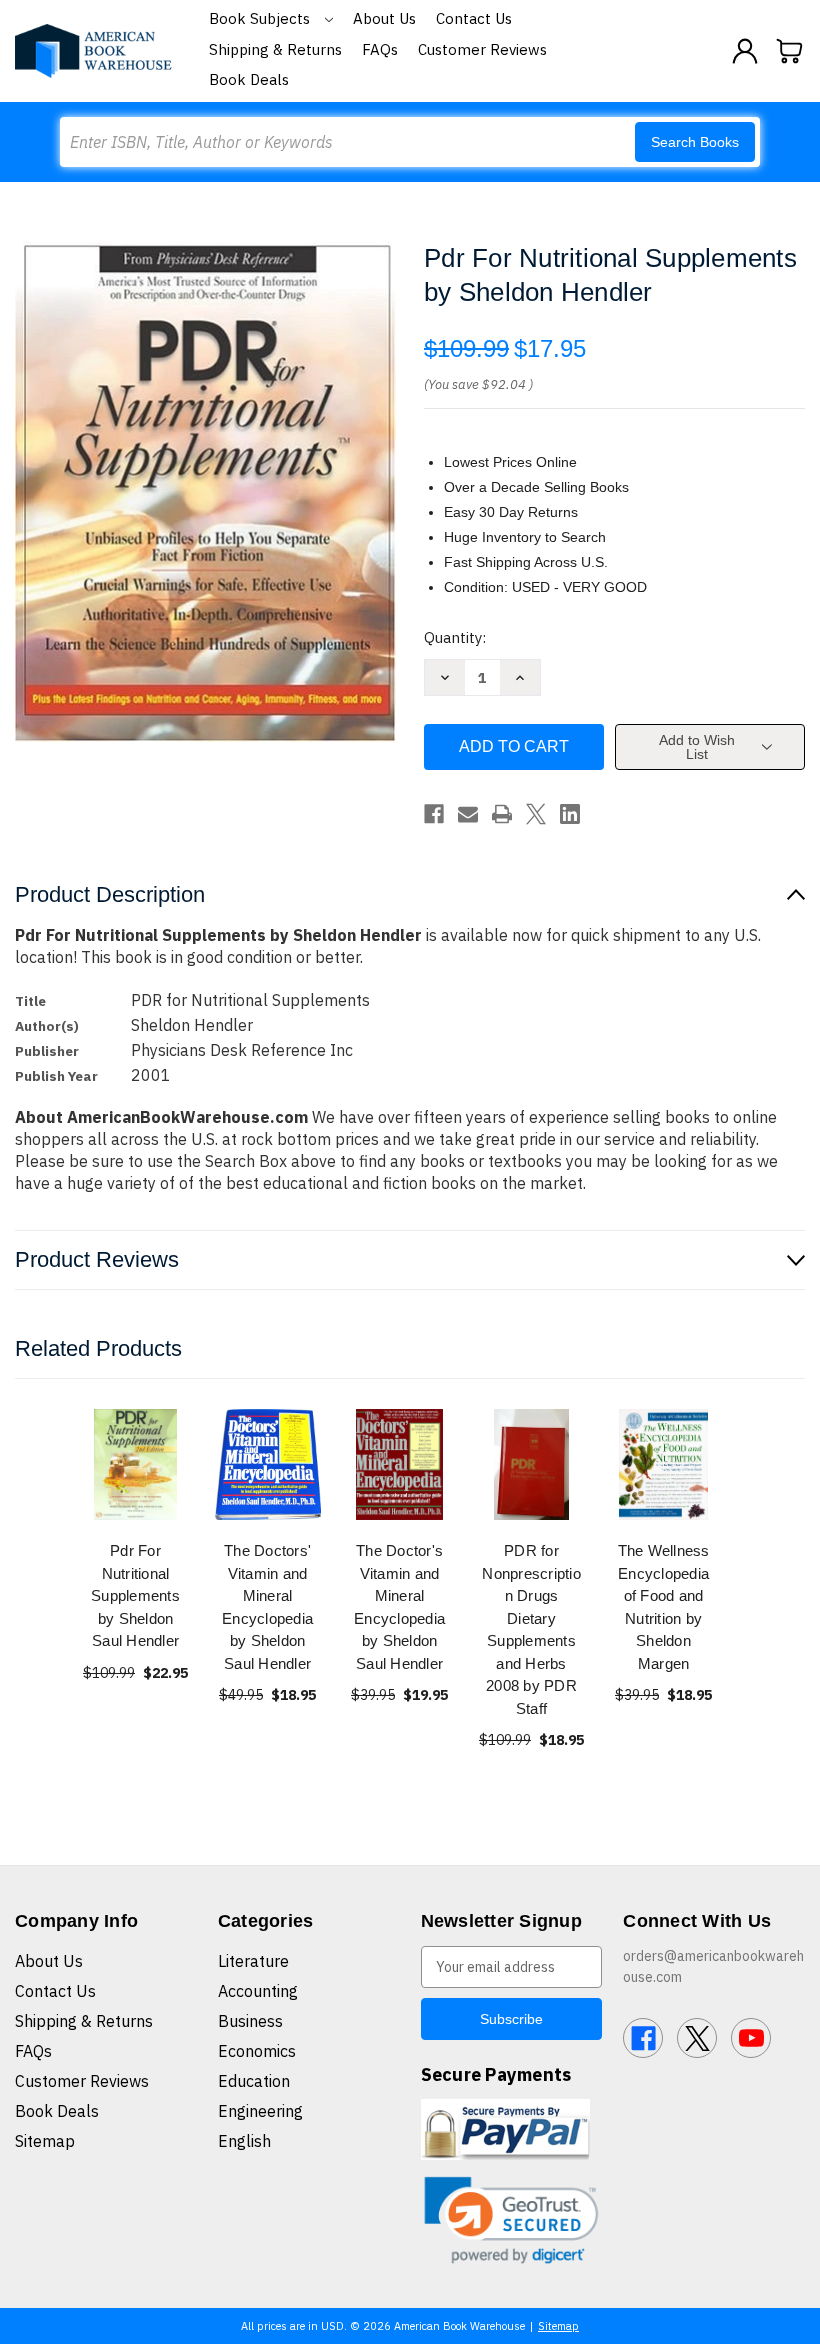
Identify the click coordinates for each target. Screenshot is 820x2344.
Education (254, 2081)
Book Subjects (261, 18)
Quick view (136, 1464)
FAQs (380, 49)
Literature (253, 1961)
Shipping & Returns (275, 49)
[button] (512, 2220)
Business (250, 2021)
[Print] (502, 814)
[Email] (468, 814)
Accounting (258, 1991)
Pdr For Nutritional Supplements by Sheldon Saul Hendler (135, 1595)
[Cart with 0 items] (790, 51)
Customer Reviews (482, 49)
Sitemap (45, 2141)
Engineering (260, 2111)
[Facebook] (434, 814)
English (244, 2141)
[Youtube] (751, 2038)
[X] (536, 814)
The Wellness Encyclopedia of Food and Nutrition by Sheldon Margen (664, 1607)
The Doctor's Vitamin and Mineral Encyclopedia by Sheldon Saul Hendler (399, 1607)
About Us (384, 18)
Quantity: (455, 637)
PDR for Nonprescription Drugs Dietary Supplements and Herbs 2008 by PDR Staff (531, 1629)
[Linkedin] (570, 814)
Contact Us (474, 18)
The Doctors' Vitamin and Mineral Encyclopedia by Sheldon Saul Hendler (267, 1607)
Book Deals (249, 79)
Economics (257, 2051)
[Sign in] (745, 51)
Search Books (695, 142)
